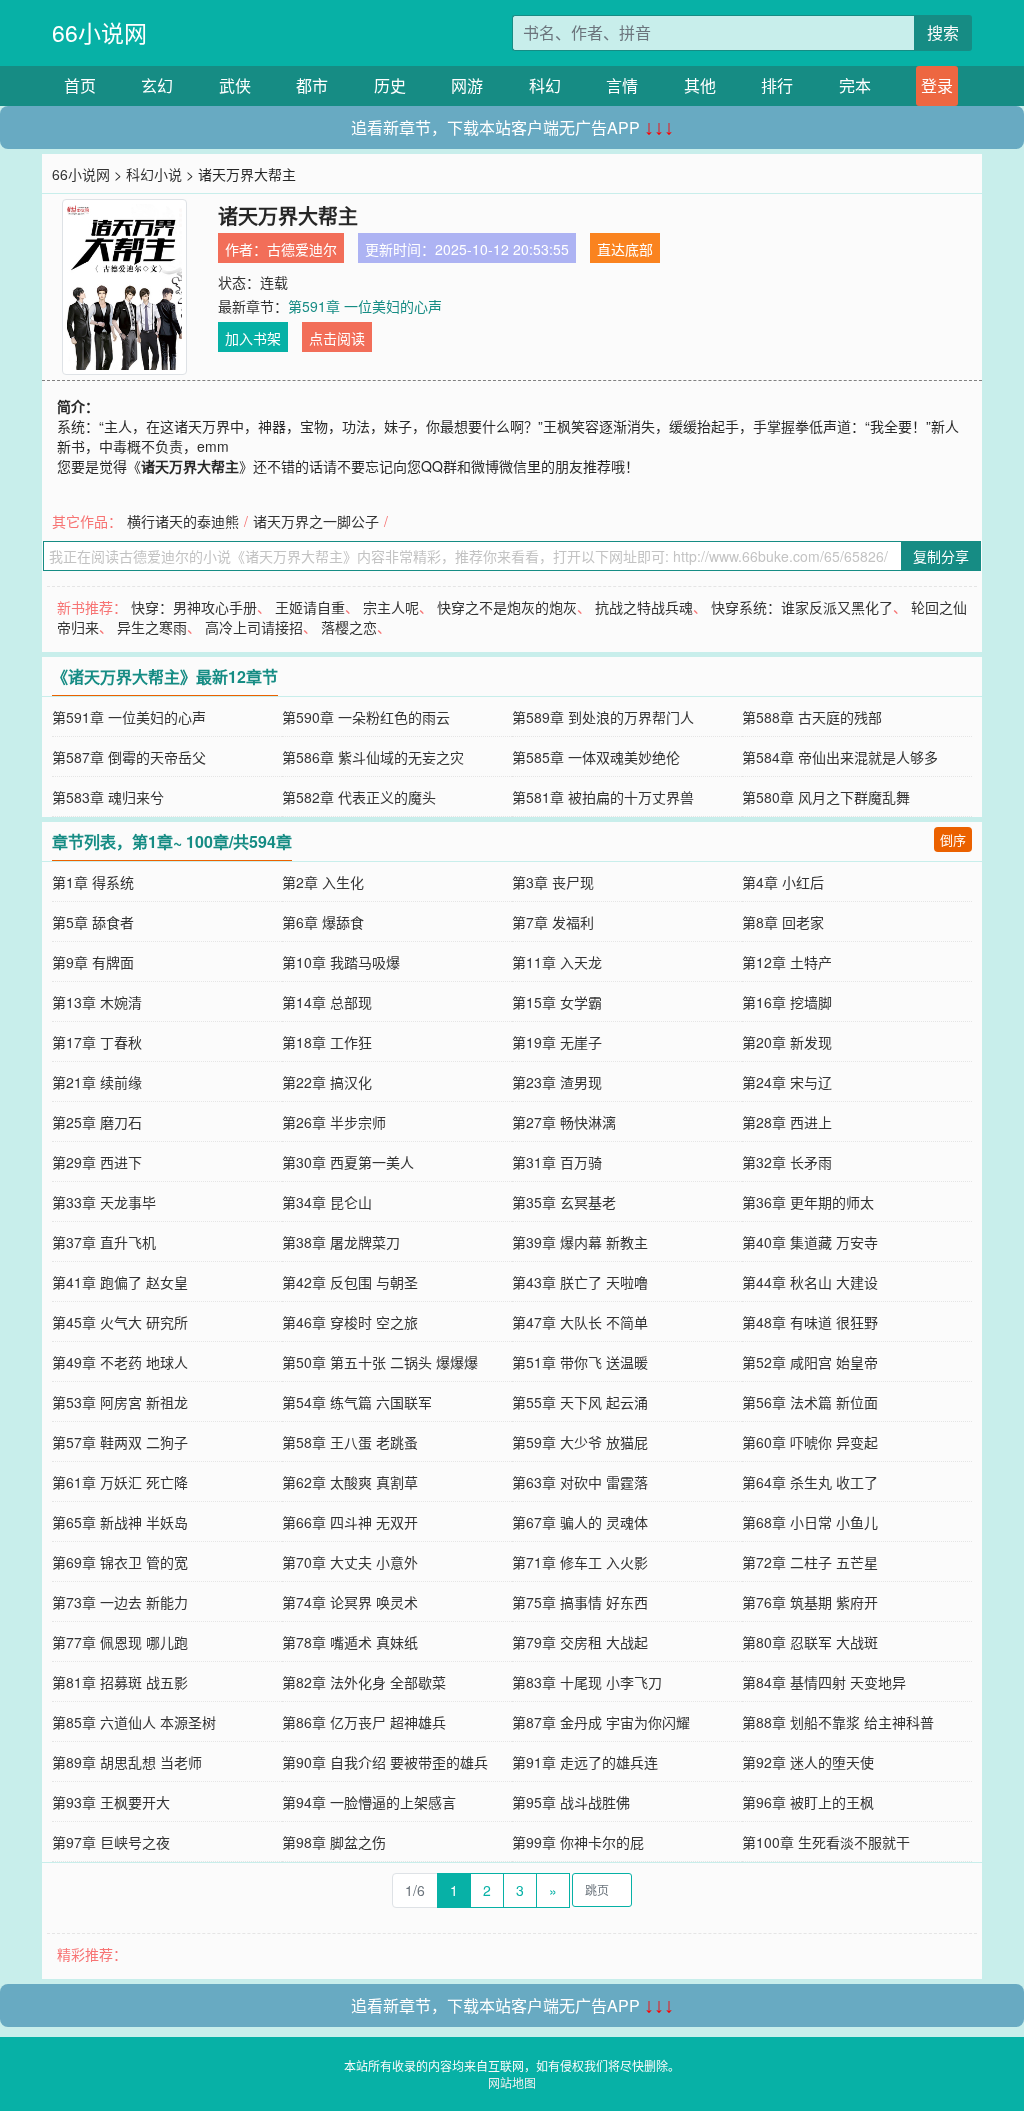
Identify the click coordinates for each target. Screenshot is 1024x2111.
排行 (777, 85)
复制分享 (941, 556)
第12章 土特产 (787, 962)
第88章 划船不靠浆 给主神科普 (838, 1722)
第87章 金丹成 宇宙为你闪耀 (601, 1722)
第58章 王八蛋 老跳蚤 (350, 1442)
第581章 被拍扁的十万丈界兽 (603, 797)
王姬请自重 (310, 607)
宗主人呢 (391, 607)
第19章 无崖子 (557, 1042)
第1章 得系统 (93, 882)
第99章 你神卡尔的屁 (578, 1842)
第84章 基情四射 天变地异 (824, 1682)
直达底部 (625, 249)
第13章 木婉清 (97, 1002)
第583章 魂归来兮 (108, 797)
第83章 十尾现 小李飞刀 (587, 1682)
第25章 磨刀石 (97, 1122)
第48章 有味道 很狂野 (810, 1322)
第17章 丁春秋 (97, 1042)
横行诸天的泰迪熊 (183, 521)
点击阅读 (337, 338)
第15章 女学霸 (557, 1002)
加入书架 (253, 338)
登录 (937, 85)
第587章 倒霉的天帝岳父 (129, 757)
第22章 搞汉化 (327, 1082)
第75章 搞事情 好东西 (580, 1602)
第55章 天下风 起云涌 (580, 1402)
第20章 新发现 (787, 1042)
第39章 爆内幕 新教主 (580, 1242)
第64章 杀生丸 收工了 (810, 1482)
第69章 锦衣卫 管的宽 (120, 1562)
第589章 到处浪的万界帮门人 (603, 717)
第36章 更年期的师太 (808, 1202)
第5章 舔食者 (93, 922)
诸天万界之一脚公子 (316, 521)
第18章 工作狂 (327, 1042)
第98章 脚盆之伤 (334, 1842)
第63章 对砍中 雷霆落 (580, 1482)
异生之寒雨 (152, 627)
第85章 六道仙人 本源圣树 (134, 1722)
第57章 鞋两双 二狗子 (120, 1442)
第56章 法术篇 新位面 (810, 1402)
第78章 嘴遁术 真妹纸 (350, 1642)
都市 (312, 85)
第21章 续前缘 (97, 1082)
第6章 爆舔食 (323, 922)
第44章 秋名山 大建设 (810, 1282)
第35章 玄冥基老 (564, 1202)
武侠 (235, 85)
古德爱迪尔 (302, 249)
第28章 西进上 (787, 1122)
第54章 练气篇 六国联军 (357, 1402)
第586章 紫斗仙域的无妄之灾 (373, 757)
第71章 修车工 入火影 (580, 1562)
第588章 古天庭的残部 (812, 717)
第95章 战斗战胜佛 (571, 1802)
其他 (700, 85)
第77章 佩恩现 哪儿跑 (120, 1642)
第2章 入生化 (323, 882)
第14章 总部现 (327, 1002)
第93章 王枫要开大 (111, 1802)
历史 (390, 85)
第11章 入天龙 (557, 962)
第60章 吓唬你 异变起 (810, 1442)
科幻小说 (154, 174)
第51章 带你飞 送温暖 (580, 1362)
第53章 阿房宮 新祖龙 (120, 1402)
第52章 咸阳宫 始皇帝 (810, 1362)
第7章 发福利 (553, 922)
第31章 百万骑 (557, 1162)
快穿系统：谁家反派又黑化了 (802, 607)
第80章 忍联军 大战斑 (810, 1642)
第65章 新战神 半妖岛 (120, 1522)
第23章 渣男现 (557, 1082)
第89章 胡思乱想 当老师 (127, 1762)
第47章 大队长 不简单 (580, 1322)
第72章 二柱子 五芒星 (810, 1562)
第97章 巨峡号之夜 (111, 1842)
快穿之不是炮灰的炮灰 (507, 607)
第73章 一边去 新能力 (120, 1602)
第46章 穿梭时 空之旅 (350, 1322)
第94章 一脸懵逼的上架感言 (369, 1802)
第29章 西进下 (97, 1162)
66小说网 (99, 32)
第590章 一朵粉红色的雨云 (366, 717)
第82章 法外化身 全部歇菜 (364, 1682)
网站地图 (512, 2082)
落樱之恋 (349, 627)
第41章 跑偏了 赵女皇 (120, 1282)
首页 (80, 85)
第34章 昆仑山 (327, 1202)
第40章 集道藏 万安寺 (810, 1242)
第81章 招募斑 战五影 (120, 1682)
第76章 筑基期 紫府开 (810, 1602)
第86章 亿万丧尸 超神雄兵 (364, 1722)
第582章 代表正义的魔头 (359, 797)
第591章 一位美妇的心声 (365, 306)
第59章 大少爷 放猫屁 (580, 1442)
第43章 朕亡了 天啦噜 (580, 1282)
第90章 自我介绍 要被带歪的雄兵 (385, 1762)
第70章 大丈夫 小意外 (350, 1562)
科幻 (545, 85)
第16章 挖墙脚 (787, 1002)
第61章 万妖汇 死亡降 (120, 1482)
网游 (467, 85)
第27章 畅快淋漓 (564, 1122)
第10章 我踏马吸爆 (341, 962)
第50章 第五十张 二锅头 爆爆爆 (380, 1362)
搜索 (943, 32)
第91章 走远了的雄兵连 (585, 1762)
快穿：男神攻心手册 (194, 607)
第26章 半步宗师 (334, 1122)
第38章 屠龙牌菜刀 (341, 1242)
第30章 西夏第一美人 (348, 1162)
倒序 (953, 839)
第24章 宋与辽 (787, 1082)
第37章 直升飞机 (104, 1242)
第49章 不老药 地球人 (120, 1362)
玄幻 (157, 85)
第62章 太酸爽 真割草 (350, 1482)
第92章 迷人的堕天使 (808, 1762)
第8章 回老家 (783, 922)
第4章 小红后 (783, 882)
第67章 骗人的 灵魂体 (580, 1522)
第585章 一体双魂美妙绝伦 (596, 757)
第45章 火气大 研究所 (120, 1322)
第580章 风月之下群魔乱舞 (826, 797)
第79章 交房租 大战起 (580, 1642)
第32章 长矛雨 (787, 1162)
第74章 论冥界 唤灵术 (350, 1602)
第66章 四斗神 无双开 (350, 1522)
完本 (855, 85)
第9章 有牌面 (93, 962)
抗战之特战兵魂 (644, 607)
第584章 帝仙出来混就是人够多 (840, 757)
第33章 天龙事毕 (104, 1202)
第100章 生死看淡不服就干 (826, 1842)
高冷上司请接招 (254, 627)
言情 (622, 85)
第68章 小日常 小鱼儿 (810, 1522)
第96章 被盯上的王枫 (808, 1802)
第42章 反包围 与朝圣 (350, 1282)
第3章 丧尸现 (553, 882)
